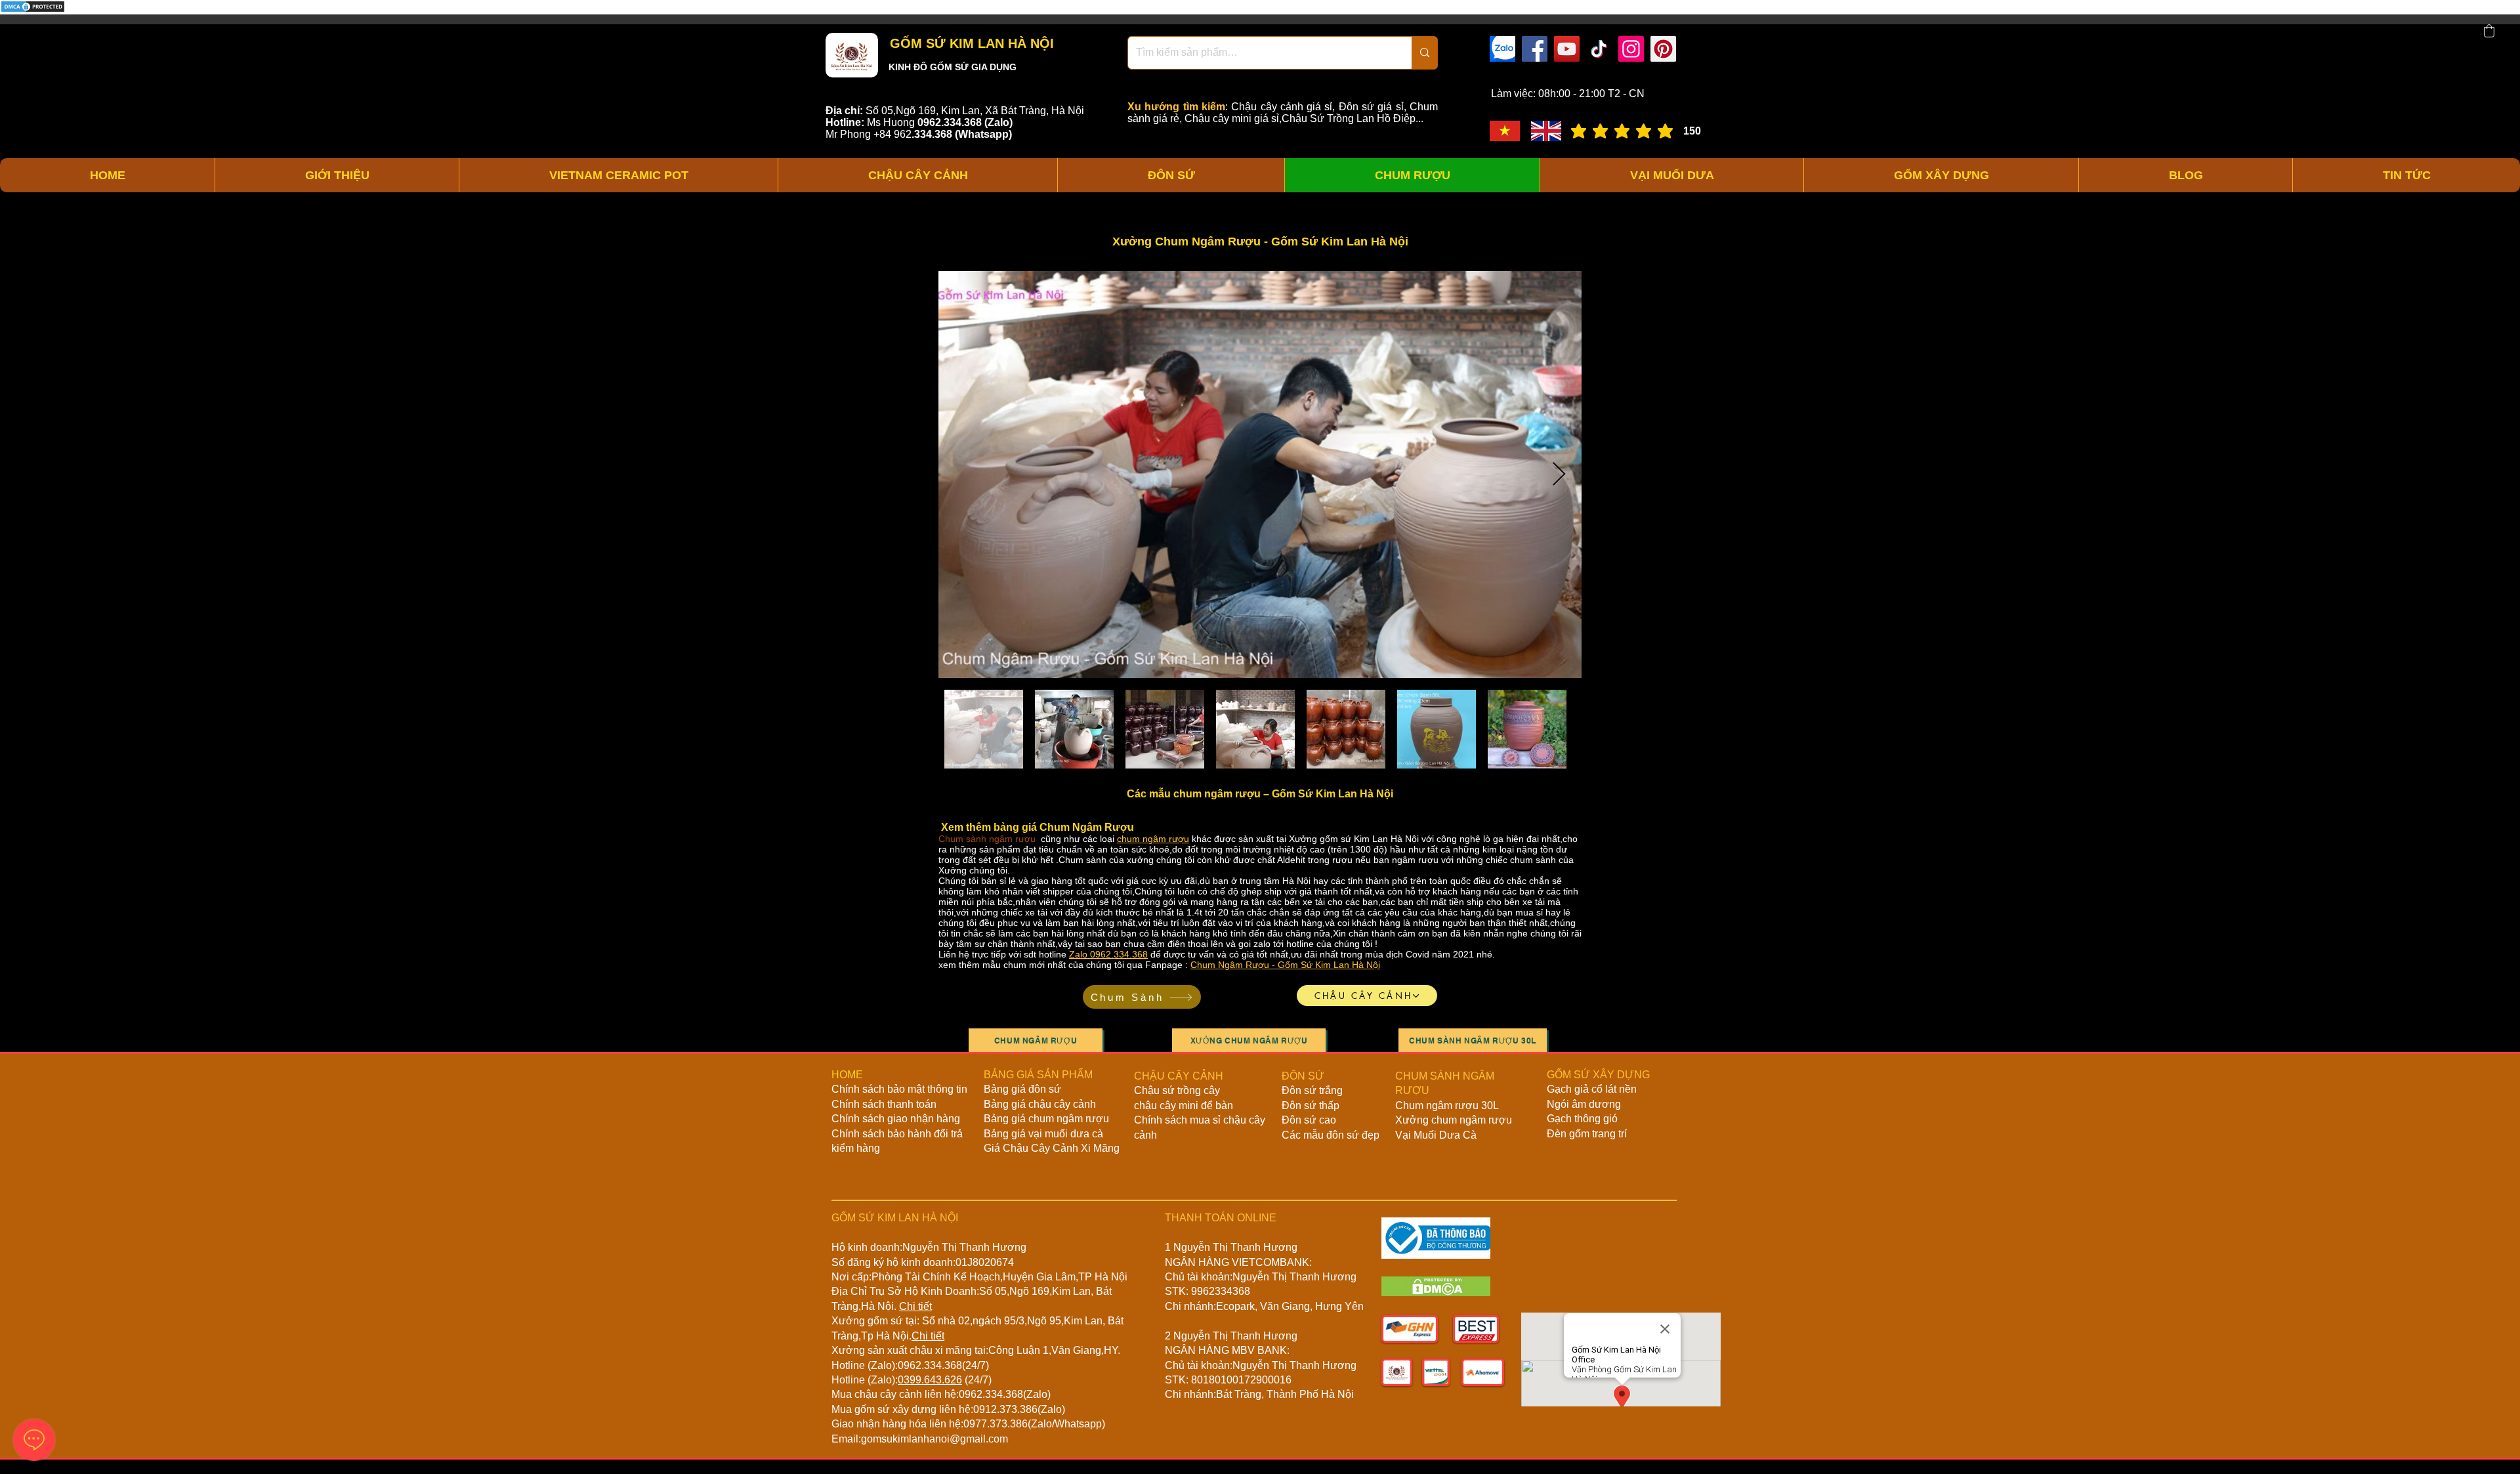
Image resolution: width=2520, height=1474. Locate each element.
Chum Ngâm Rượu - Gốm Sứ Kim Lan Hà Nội (1285, 965)
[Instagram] (1631, 49)
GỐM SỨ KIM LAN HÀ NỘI (970, 43)
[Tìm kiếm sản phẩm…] (1424, 53)
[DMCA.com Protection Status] (33, 11)
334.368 (933, 134)
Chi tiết (915, 1306)
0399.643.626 (930, 1380)
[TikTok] (1599, 49)
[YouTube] (1567, 49)
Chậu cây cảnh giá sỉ (1282, 107)
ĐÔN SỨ (1303, 1076)
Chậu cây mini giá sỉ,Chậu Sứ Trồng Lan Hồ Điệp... (1304, 118)
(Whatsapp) (983, 134)
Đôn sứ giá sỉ (1371, 107)
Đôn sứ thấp (1311, 1105)
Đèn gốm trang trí (1587, 1134)
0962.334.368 (930, 1365)
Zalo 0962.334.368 (1108, 954)
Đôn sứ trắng (1312, 1090)
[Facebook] (1535, 49)
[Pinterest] (1663, 49)
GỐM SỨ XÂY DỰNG (1598, 1075)
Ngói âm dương (1584, 1104)
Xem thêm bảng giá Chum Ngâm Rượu (1036, 827)
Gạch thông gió (1582, 1119)
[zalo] (1502, 49)
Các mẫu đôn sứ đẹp (1331, 1135)
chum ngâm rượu (1153, 839)
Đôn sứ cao (1309, 1120)
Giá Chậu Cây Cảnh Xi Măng (1052, 1148)
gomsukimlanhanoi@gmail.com (934, 1439)
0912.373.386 (1005, 1409)
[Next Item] (1559, 475)
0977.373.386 (996, 1424)
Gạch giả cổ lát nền (1592, 1089)
